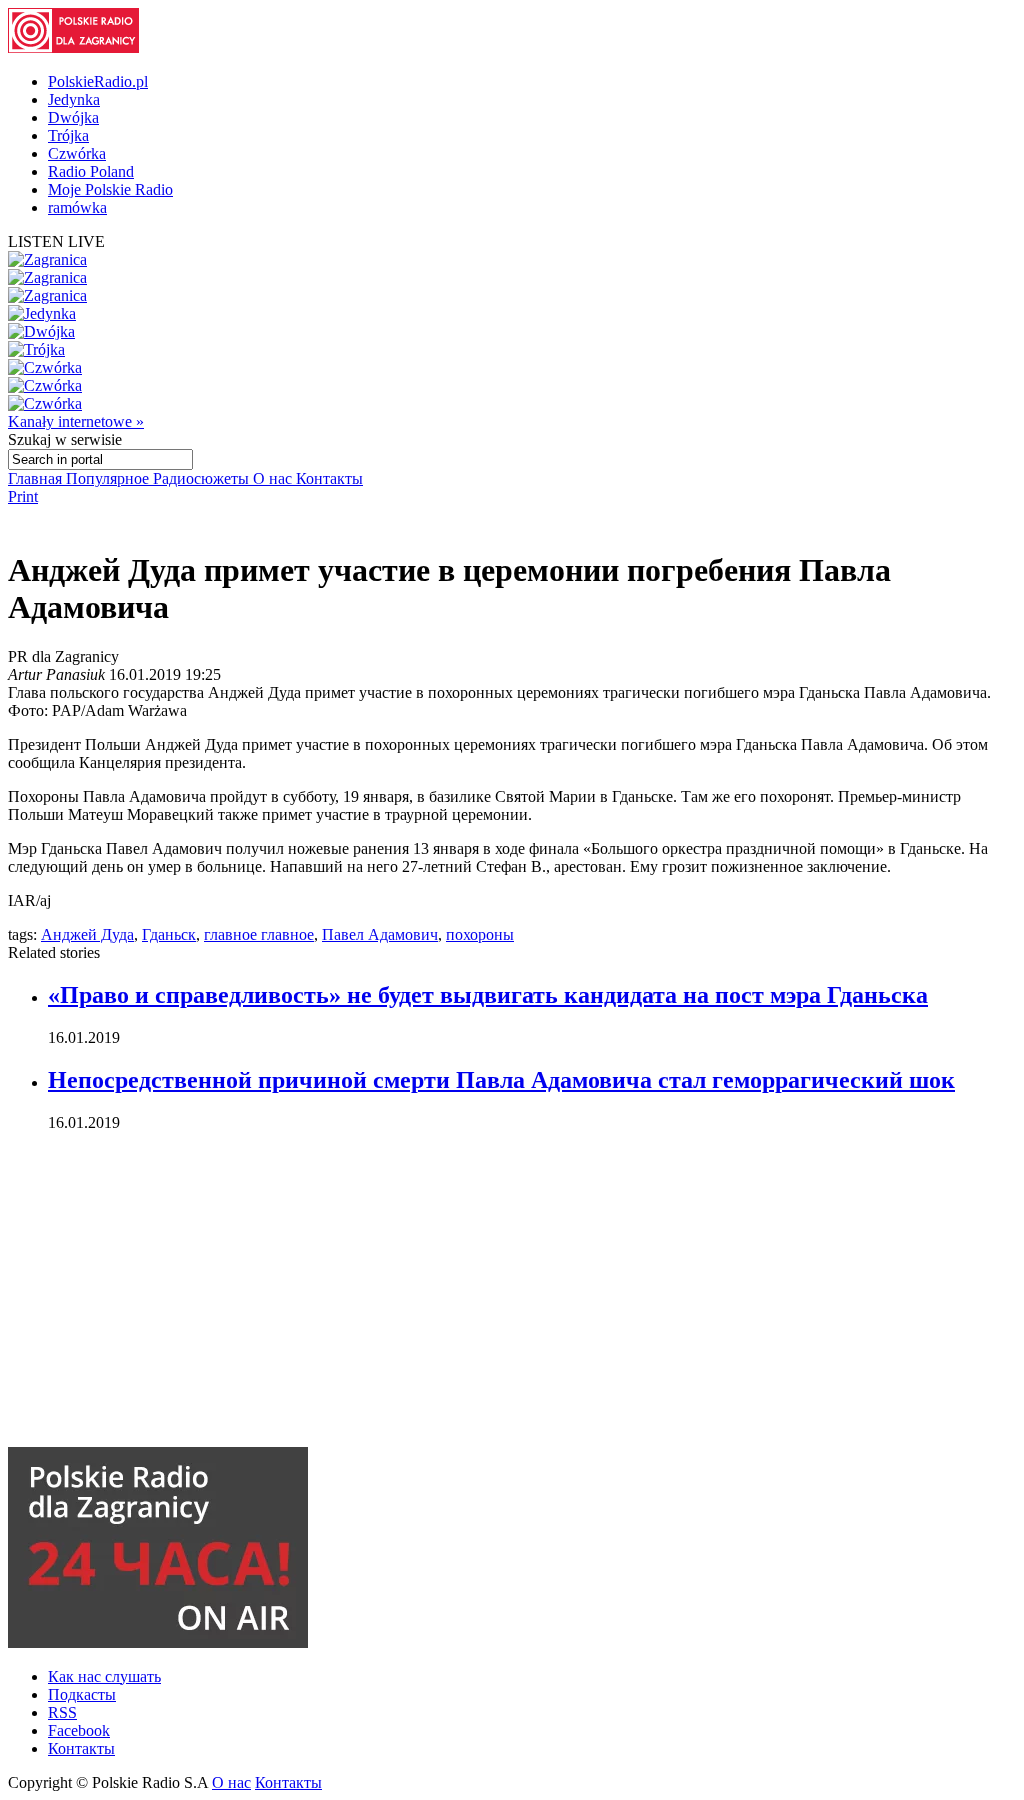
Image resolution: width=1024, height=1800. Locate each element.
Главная (37, 478)
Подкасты (82, 1694)
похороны (480, 934)
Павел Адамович (380, 934)
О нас (274, 478)
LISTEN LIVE (56, 241)
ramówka (77, 207)
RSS (62, 1712)
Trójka (68, 135)
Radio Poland (91, 171)
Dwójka (73, 117)
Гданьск (169, 934)
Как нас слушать (104, 1676)
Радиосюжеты (203, 478)
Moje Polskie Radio (110, 189)
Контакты (329, 478)
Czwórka (77, 153)
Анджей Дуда (87, 934)
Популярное (109, 478)
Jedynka (74, 99)
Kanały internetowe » (76, 421)
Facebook (79, 1730)
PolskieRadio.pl (98, 81)
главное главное (259, 934)
